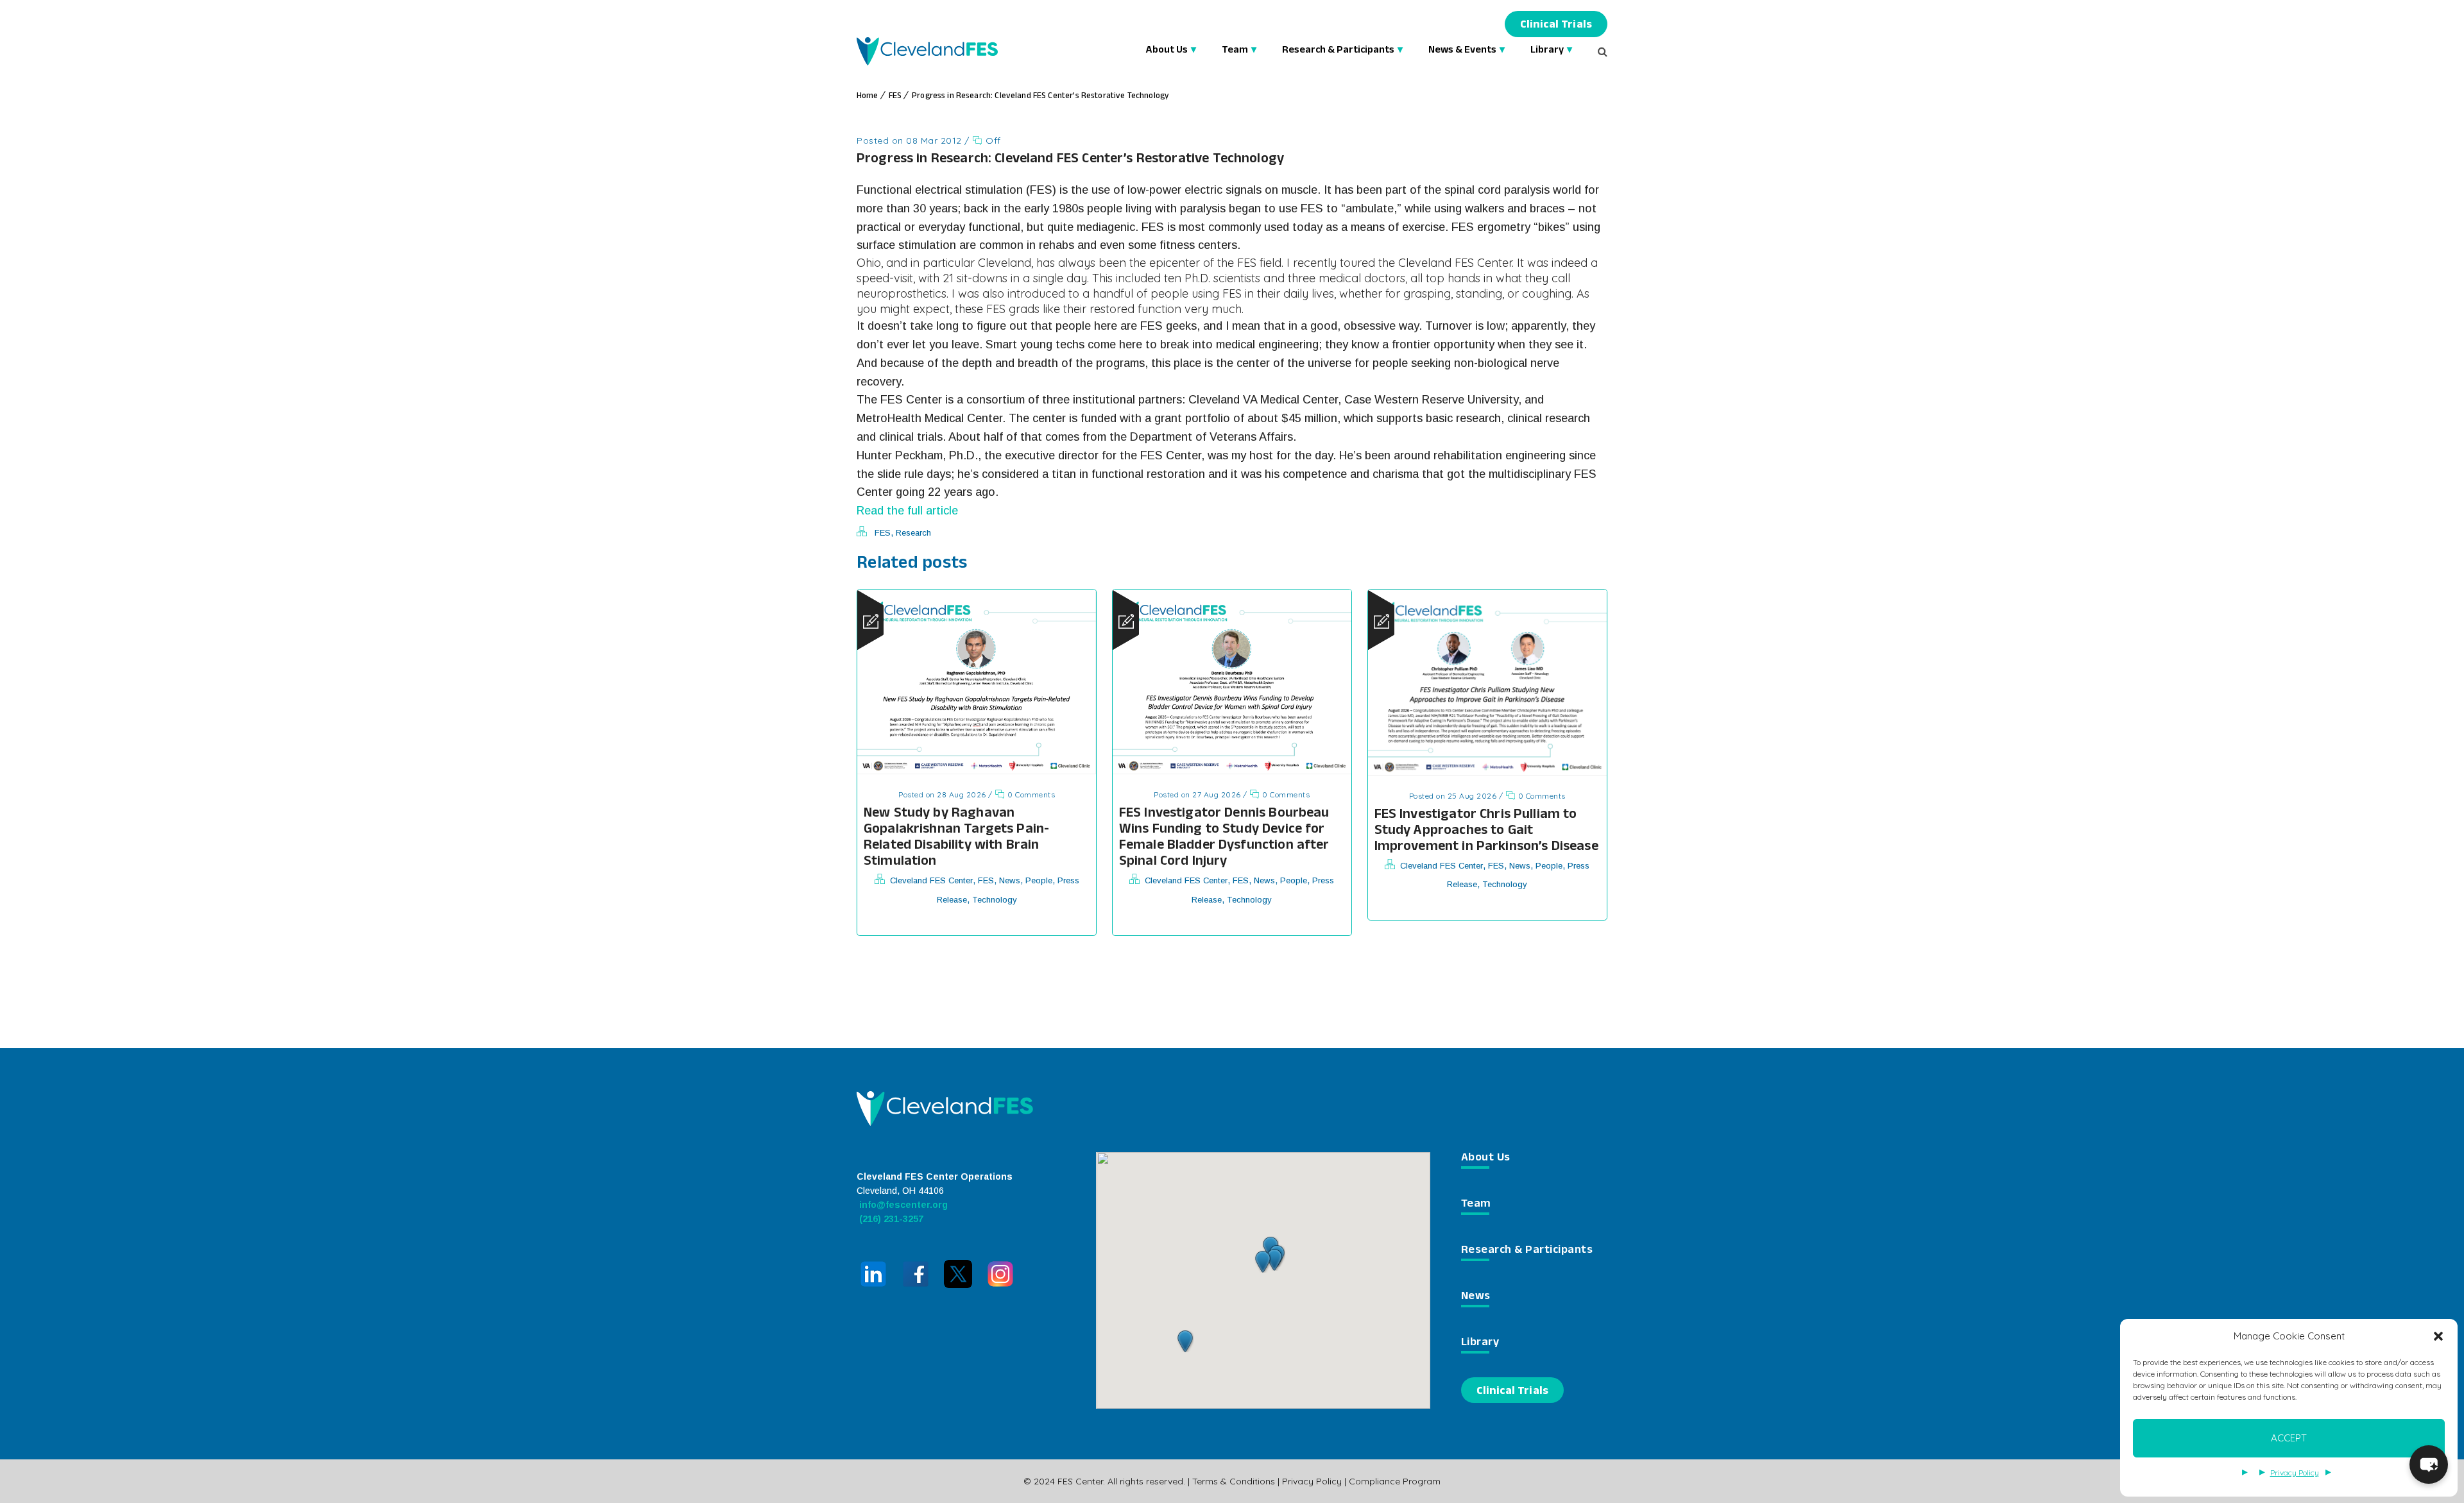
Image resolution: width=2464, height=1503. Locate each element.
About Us (1167, 51)
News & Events (1462, 51)
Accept (2289, 1438)
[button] (2438, 1336)
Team (1235, 51)
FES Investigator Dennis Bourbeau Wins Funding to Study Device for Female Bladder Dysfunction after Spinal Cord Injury (1224, 838)
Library (1547, 51)
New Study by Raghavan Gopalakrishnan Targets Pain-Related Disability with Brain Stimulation (956, 838)
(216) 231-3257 (890, 1219)
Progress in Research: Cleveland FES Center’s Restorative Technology (1040, 97)
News (1010, 880)
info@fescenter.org (902, 1205)
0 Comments (1030, 794)
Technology (995, 900)
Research (913, 533)
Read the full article (907, 511)
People (1039, 880)
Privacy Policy (2295, 1473)
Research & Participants (1338, 51)
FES (895, 97)
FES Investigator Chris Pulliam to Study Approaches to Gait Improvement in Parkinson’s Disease (1486, 832)
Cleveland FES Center (931, 880)
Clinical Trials (1556, 26)
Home (868, 97)
